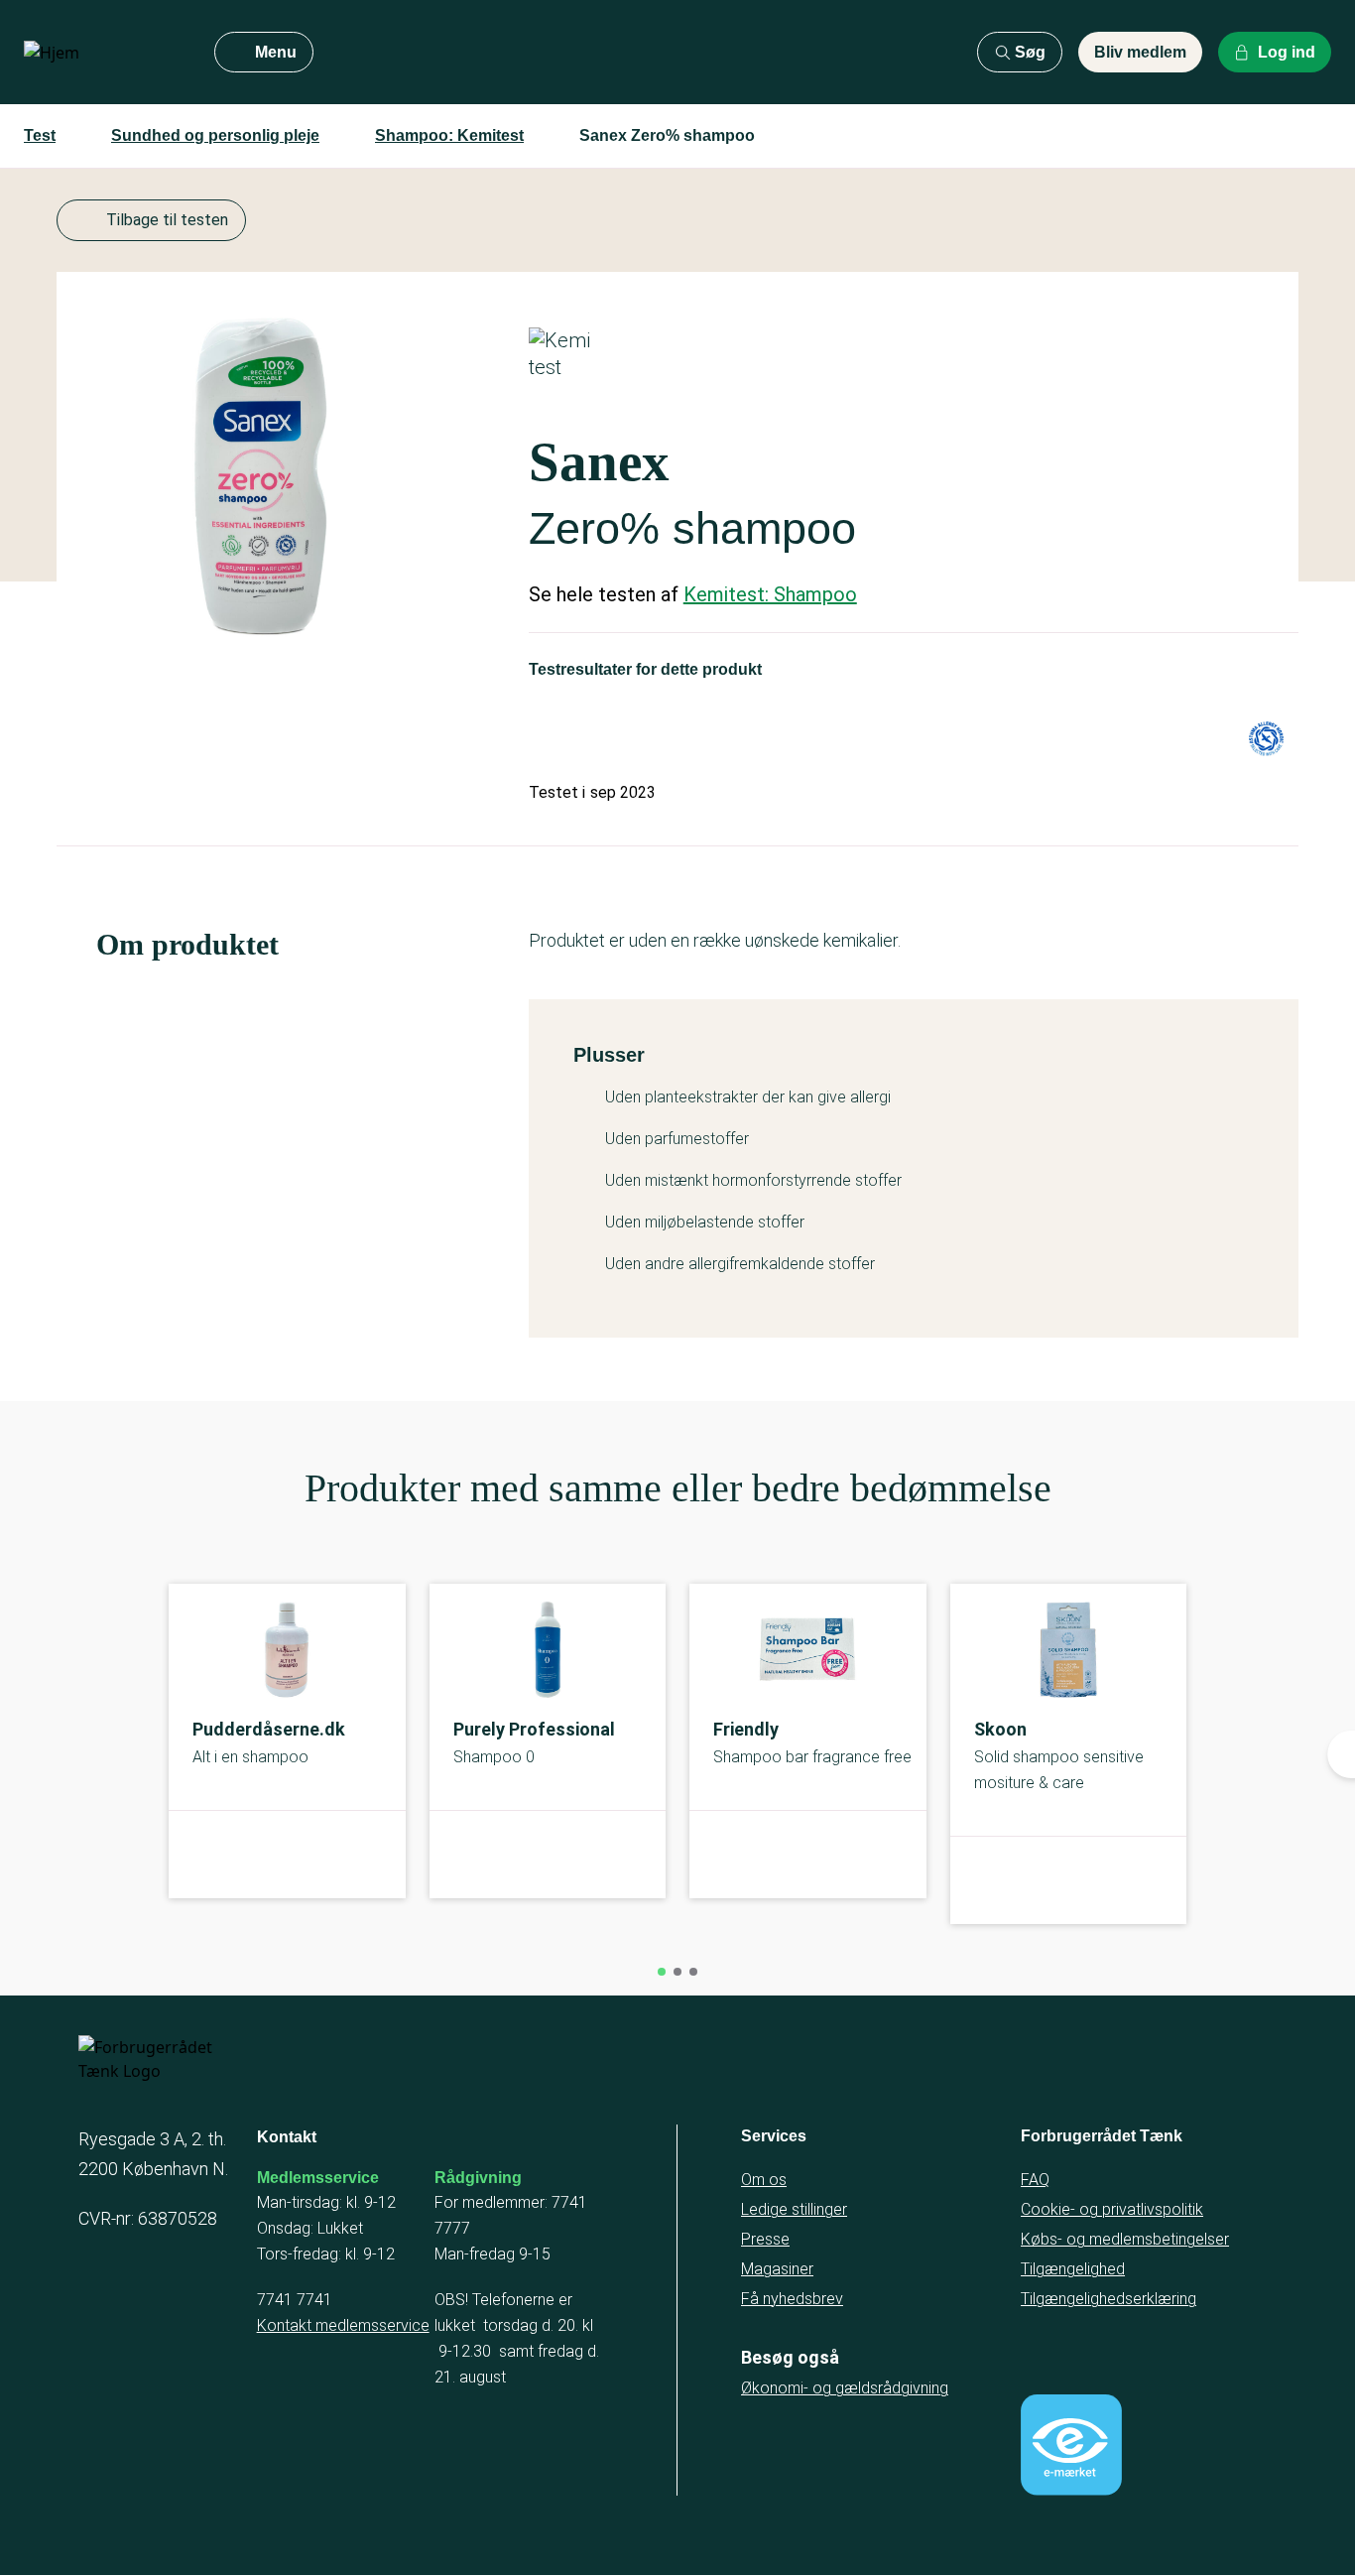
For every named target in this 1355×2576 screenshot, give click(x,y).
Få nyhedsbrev (792, 2299)
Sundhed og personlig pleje (215, 135)
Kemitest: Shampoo (770, 594)
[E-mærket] (1071, 2445)
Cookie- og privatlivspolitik (1112, 2209)
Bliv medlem (1140, 52)
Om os (764, 2180)
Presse (765, 2239)
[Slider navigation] (662, 1972)
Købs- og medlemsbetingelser (1125, 2239)
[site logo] (103, 53)
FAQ (1035, 2180)
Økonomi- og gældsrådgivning (845, 2388)
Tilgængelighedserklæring (1109, 2299)
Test (40, 135)
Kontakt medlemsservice (343, 2325)
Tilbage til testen (167, 220)
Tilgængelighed (1073, 2269)
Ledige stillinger (794, 2209)
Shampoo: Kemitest (449, 135)
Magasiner (777, 2269)
